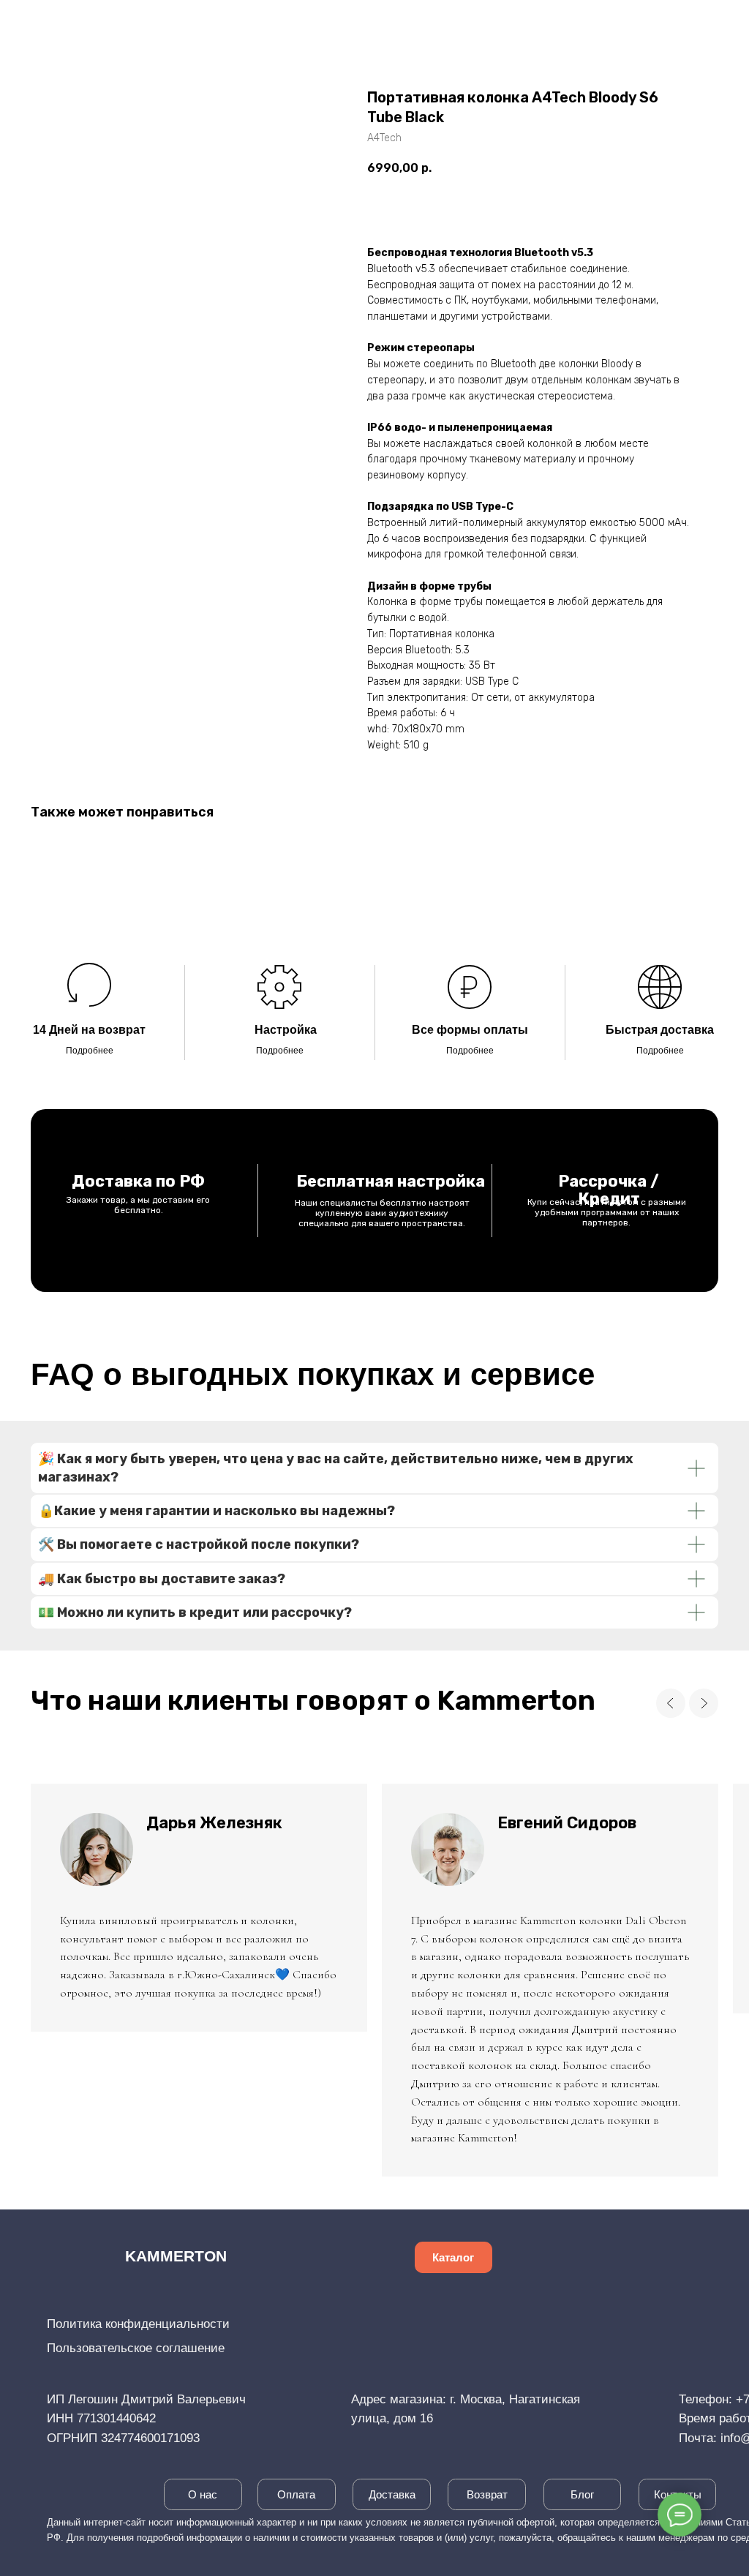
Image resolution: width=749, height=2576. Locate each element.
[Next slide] (704, 1703)
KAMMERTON (176, 2256)
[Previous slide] (671, 1703)
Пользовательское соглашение (136, 2348)
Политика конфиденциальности (138, 2324)
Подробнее (90, 1051)
